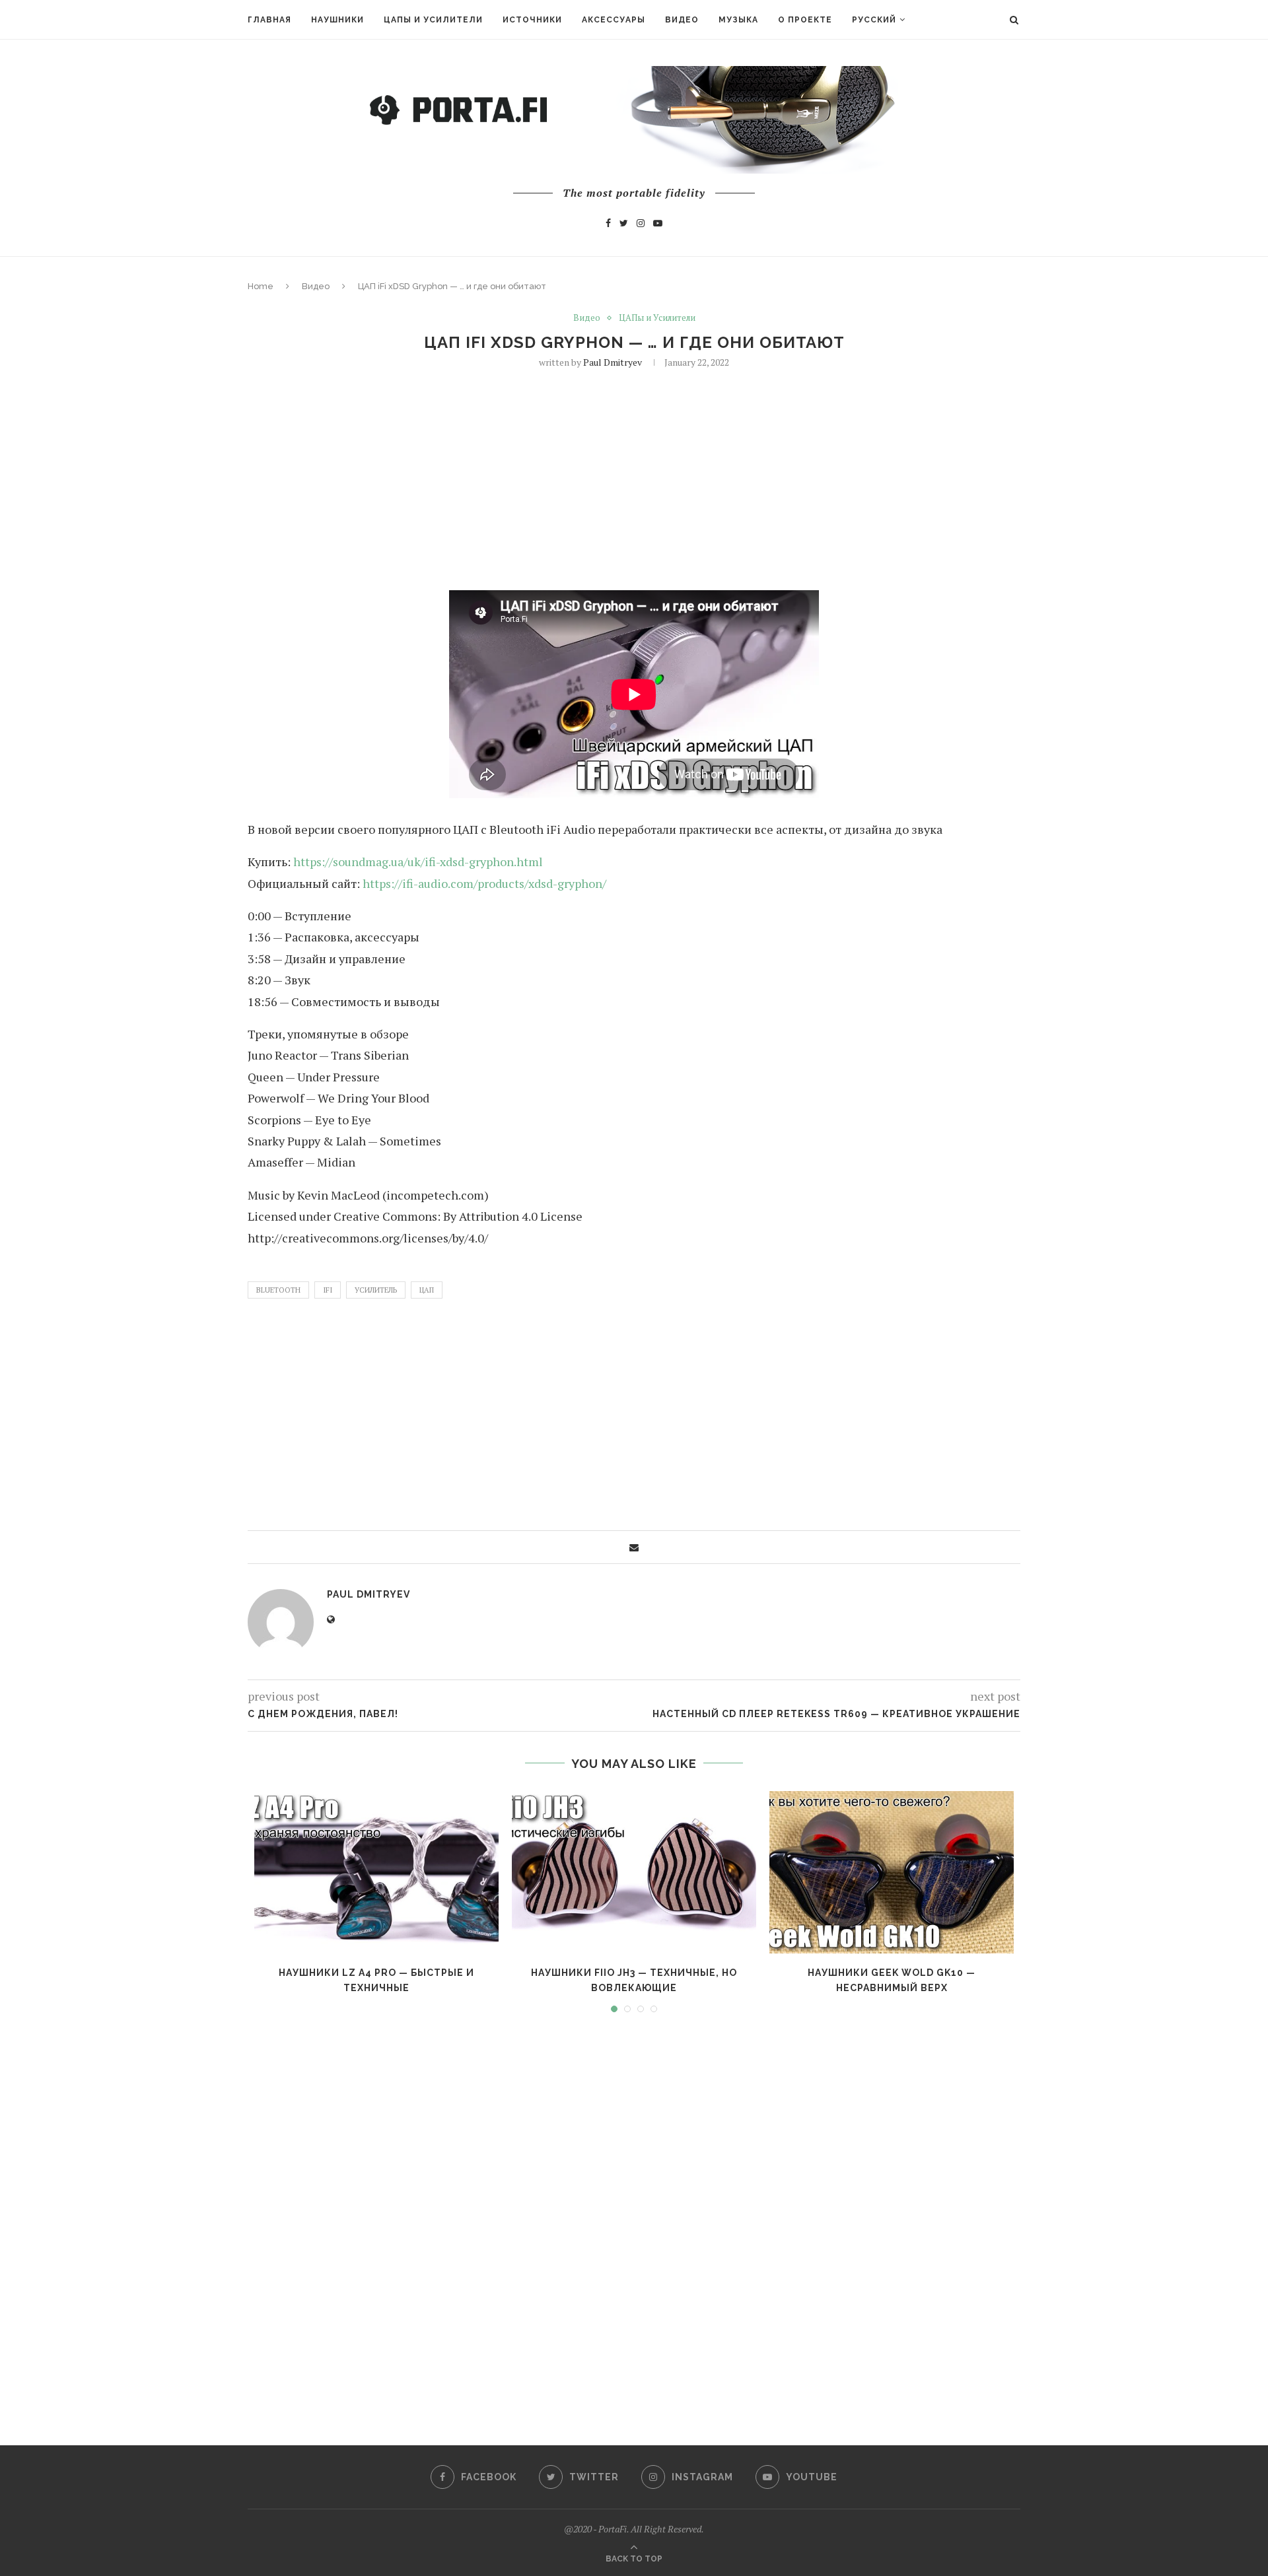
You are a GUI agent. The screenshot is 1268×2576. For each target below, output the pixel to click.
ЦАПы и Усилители (433, 20)
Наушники (337, 20)
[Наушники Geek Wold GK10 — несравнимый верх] (892, 1873)
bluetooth (278, 1290)
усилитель (376, 1290)
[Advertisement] (634, 478)
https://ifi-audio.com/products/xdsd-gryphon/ (484, 883)
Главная (269, 20)
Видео (682, 20)
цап (427, 1290)
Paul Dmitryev (613, 362)
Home (261, 286)
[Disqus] (634, 2217)
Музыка (738, 20)
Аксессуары (614, 20)
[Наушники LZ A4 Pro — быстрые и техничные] (376, 1873)
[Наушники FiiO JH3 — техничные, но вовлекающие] (634, 1873)
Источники (532, 20)
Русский (874, 20)
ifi (328, 1290)
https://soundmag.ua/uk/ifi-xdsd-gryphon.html (418, 862)
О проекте (805, 20)
